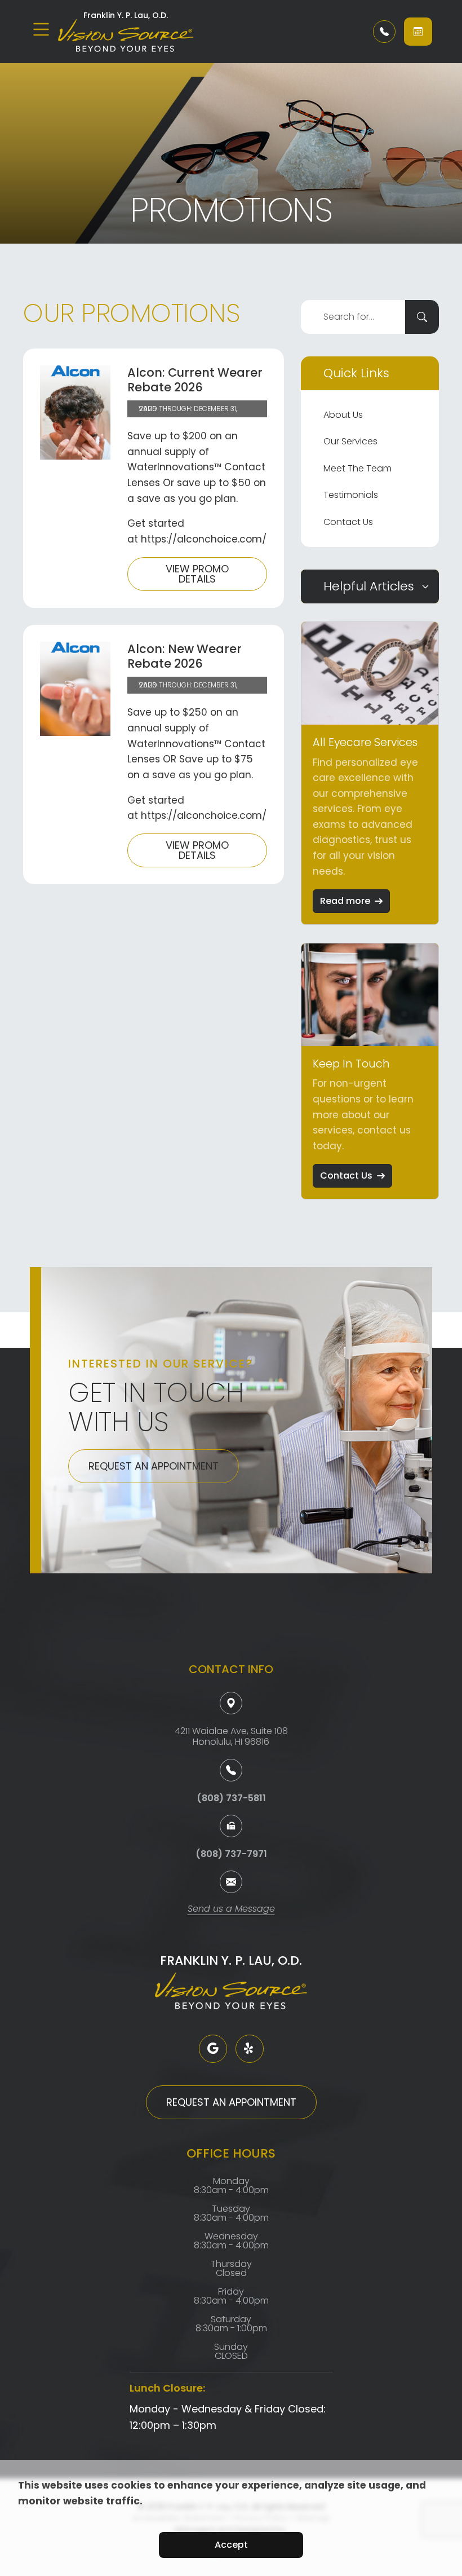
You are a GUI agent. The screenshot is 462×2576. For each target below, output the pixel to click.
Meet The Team (357, 468)
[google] (213, 2049)
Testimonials (351, 495)
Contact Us (348, 522)
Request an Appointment (154, 1466)
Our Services (350, 441)
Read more (345, 901)
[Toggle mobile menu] (41, 29)
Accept (231, 2545)
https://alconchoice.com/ (204, 539)
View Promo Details (197, 574)
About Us (343, 415)
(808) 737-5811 (231, 1798)
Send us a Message (231, 1910)
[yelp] (250, 2049)
